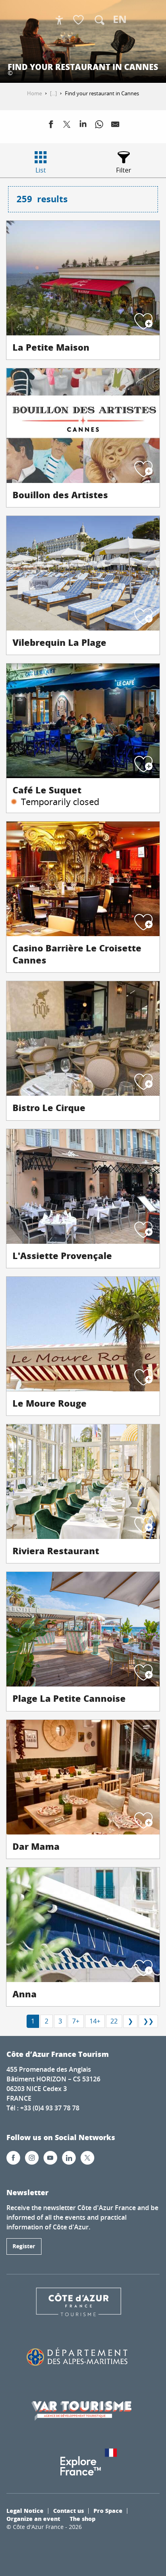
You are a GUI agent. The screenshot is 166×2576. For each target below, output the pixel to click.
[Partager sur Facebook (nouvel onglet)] (51, 126)
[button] (100, 20)
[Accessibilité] (59, 20)
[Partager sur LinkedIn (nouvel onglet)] (83, 126)
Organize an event (33, 2518)
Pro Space (108, 2510)
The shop (83, 2518)
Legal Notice (25, 2510)
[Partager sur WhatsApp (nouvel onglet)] (99, 126)
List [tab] (41, 170)
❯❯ (148, 2021)
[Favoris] (79, 20)
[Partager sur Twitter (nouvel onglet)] (67, 126)
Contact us (68, 2510)
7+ (76, 2021)
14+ (95, 2021)
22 (114, 2021)
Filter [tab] (124, 170)
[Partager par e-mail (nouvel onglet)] (115, 126)
